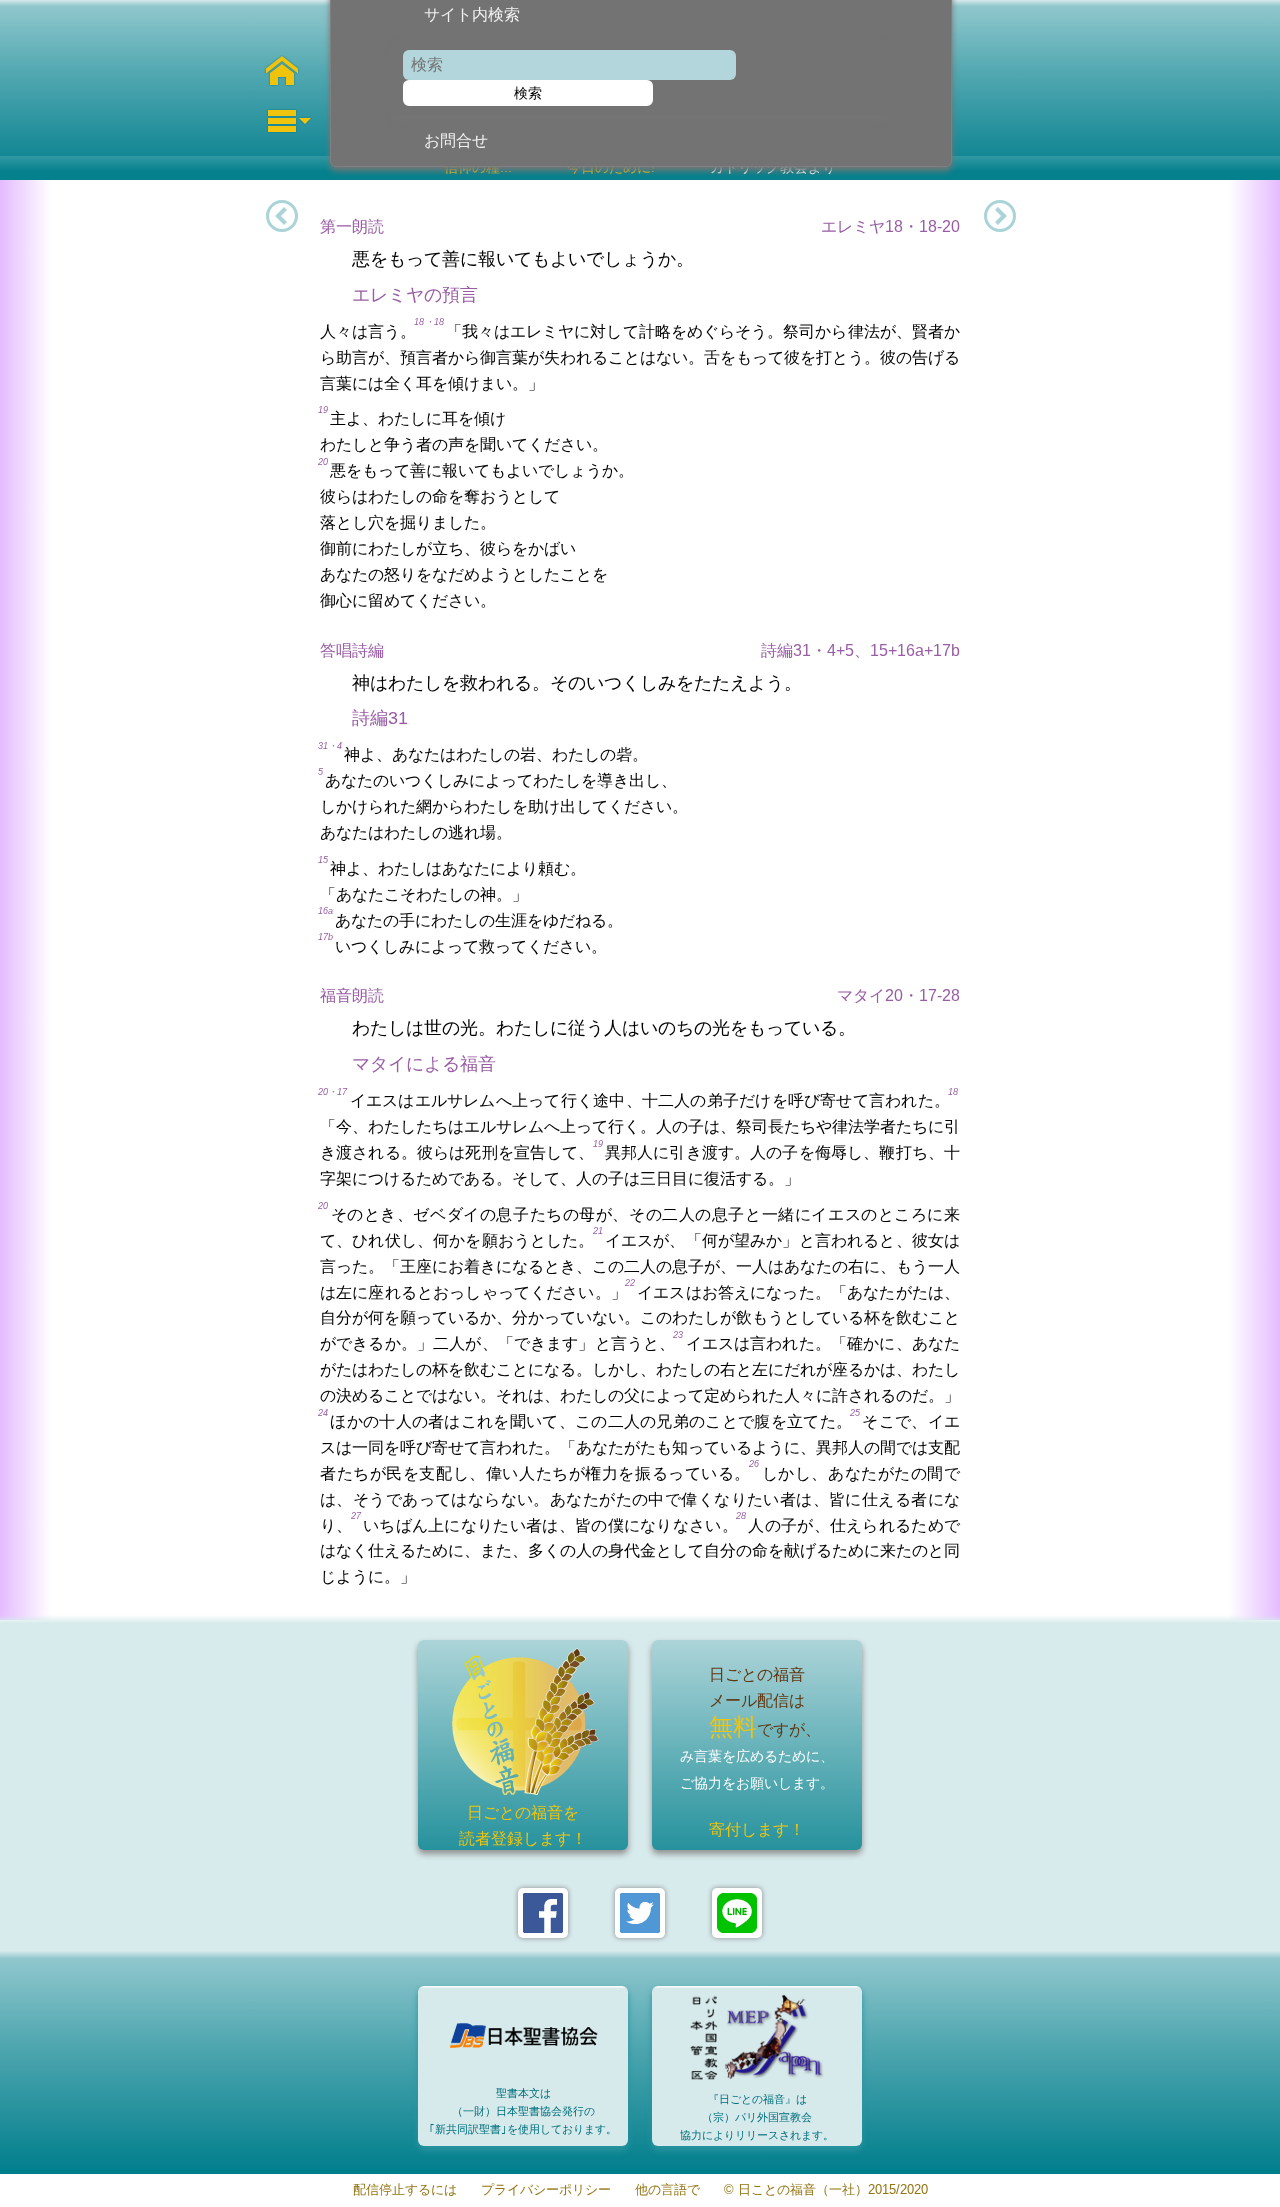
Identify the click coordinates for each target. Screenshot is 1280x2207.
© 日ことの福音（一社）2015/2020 (826, 2190)
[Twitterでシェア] (640, 1913)
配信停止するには (405, 2190)
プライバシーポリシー (546, 2190)
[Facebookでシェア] (543, 1913)
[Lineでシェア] (737, 1913)
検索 (528, 93)
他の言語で (667, 2190)
